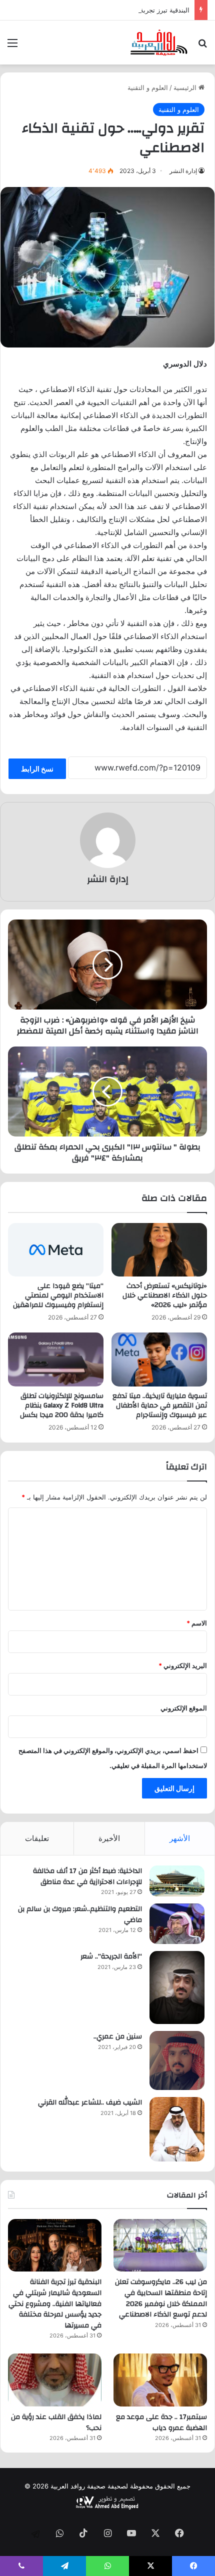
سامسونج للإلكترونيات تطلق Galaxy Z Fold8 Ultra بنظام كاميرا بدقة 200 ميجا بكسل (62, 1405)
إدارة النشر (183, 171)
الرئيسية (186, 87)
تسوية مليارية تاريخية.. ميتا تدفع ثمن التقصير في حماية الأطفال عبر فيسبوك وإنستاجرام (160, 1405)
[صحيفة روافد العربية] (159, 42)
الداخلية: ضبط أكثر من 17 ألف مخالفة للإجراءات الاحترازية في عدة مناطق (87, 1876)
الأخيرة (109, 1838)
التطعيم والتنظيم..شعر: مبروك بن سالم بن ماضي (80, 1914)
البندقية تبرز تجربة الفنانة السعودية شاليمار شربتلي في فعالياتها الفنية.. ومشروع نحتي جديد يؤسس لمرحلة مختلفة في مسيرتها (55, 2303)
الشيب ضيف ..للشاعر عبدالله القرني (90, 2102)
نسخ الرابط (37, 769)
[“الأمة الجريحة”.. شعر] (177, 1987)
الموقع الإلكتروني (184, 1708)
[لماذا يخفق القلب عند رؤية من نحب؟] (55, 2380)
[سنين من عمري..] (177, 2060)
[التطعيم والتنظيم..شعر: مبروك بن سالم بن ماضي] (177, 1924)
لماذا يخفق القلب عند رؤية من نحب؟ (56, 2422)
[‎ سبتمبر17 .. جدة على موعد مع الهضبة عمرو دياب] (160, 2380)
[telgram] (35, 2534)
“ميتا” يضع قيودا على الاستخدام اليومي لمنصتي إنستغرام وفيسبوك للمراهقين (58, 1295)
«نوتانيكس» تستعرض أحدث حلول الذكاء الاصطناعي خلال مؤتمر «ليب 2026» (165, 1295)
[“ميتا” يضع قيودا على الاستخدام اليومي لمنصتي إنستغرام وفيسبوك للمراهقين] (56, 1250)
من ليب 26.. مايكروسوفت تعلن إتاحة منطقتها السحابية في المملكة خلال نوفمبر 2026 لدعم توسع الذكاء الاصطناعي (161, 2298)
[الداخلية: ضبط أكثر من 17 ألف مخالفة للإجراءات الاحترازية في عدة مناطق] (177, 1881)
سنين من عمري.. (118, 2036)
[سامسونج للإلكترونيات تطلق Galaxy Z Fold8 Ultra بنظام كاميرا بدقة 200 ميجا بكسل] (56, 1359)
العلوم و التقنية (148, 87)
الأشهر (180, 1838)
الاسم (197, 1623)
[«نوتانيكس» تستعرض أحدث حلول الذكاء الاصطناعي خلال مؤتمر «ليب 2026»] (159, 1250)
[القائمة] (12, 46)
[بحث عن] (202, 46)
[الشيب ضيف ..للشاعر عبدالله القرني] (177, 2129)
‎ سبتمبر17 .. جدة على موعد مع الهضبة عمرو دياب (161, 2422)
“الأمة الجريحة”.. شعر (111, 1956)
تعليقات (37, 1838)
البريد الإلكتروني (183, 1665)
